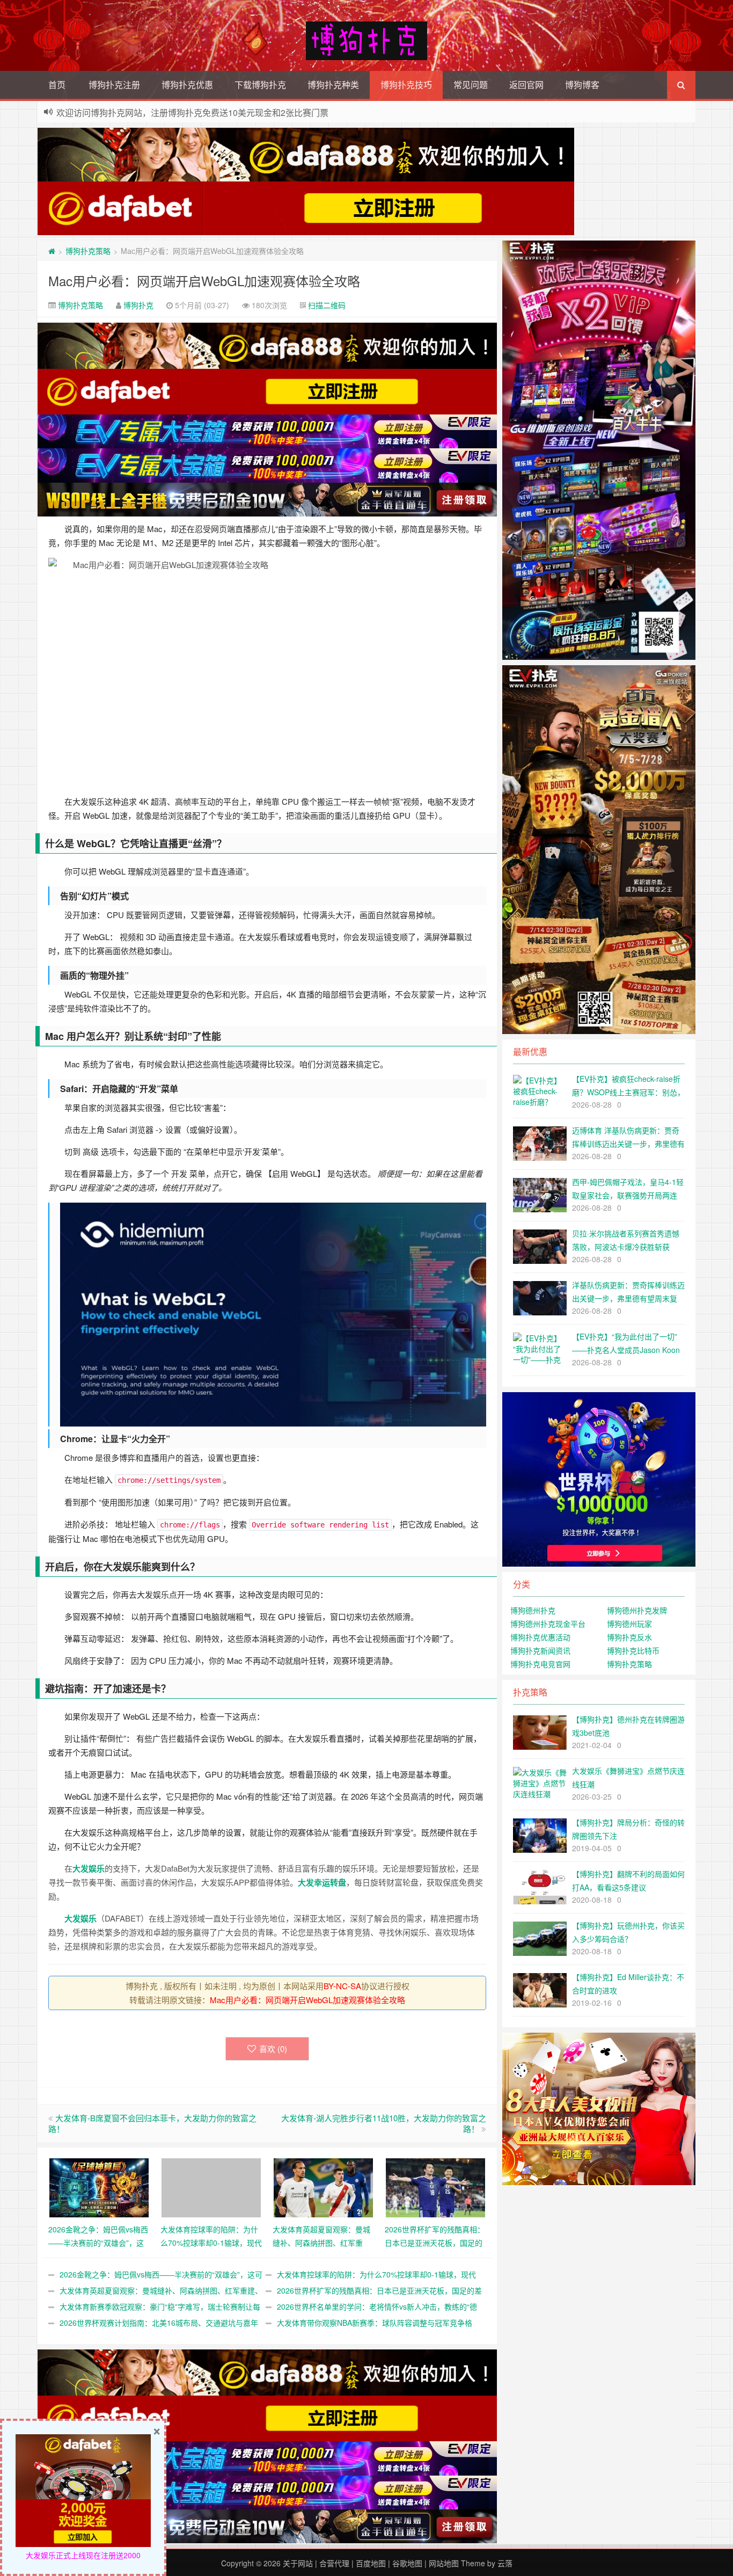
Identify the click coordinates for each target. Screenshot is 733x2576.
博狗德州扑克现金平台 (548, 1624)
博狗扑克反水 (629, 1637)
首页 (57, 85)
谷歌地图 (407, 2563)
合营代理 (334, 2563)
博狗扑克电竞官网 (540, 1664)
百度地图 (371, 2563)
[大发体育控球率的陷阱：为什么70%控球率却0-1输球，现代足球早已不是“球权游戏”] (211, 2187)
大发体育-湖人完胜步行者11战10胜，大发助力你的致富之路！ (384, 2123)
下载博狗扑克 (260, 85)
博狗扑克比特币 (633, 1650)
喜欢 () (273, 2049)
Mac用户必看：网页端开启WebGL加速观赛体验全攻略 (204, 281)
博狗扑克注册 (114, 85)
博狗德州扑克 (533, 1610)
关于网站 (298, 2563)
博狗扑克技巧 (406, 85)
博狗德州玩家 (629, 1624)
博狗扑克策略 (88, 251)
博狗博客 (582, 85)
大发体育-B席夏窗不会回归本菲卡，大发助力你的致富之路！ (152, 2123)
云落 (505, 2563)
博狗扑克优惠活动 (540, 1637)
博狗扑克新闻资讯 (540, 1650)
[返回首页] (52, 251)
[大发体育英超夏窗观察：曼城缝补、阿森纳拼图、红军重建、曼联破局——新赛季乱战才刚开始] (323, 2187)
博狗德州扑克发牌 (637, 1610)
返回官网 (526, 85)
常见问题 (471, 85)
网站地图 (444, 2563)
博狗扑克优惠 (187, 85)
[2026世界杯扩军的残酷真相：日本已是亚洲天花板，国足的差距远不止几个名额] (435, 2187)
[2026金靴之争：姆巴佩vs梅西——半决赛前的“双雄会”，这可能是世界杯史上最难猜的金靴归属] (99, 2187)
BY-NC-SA (342, 1986)
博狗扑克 (138, 305)
